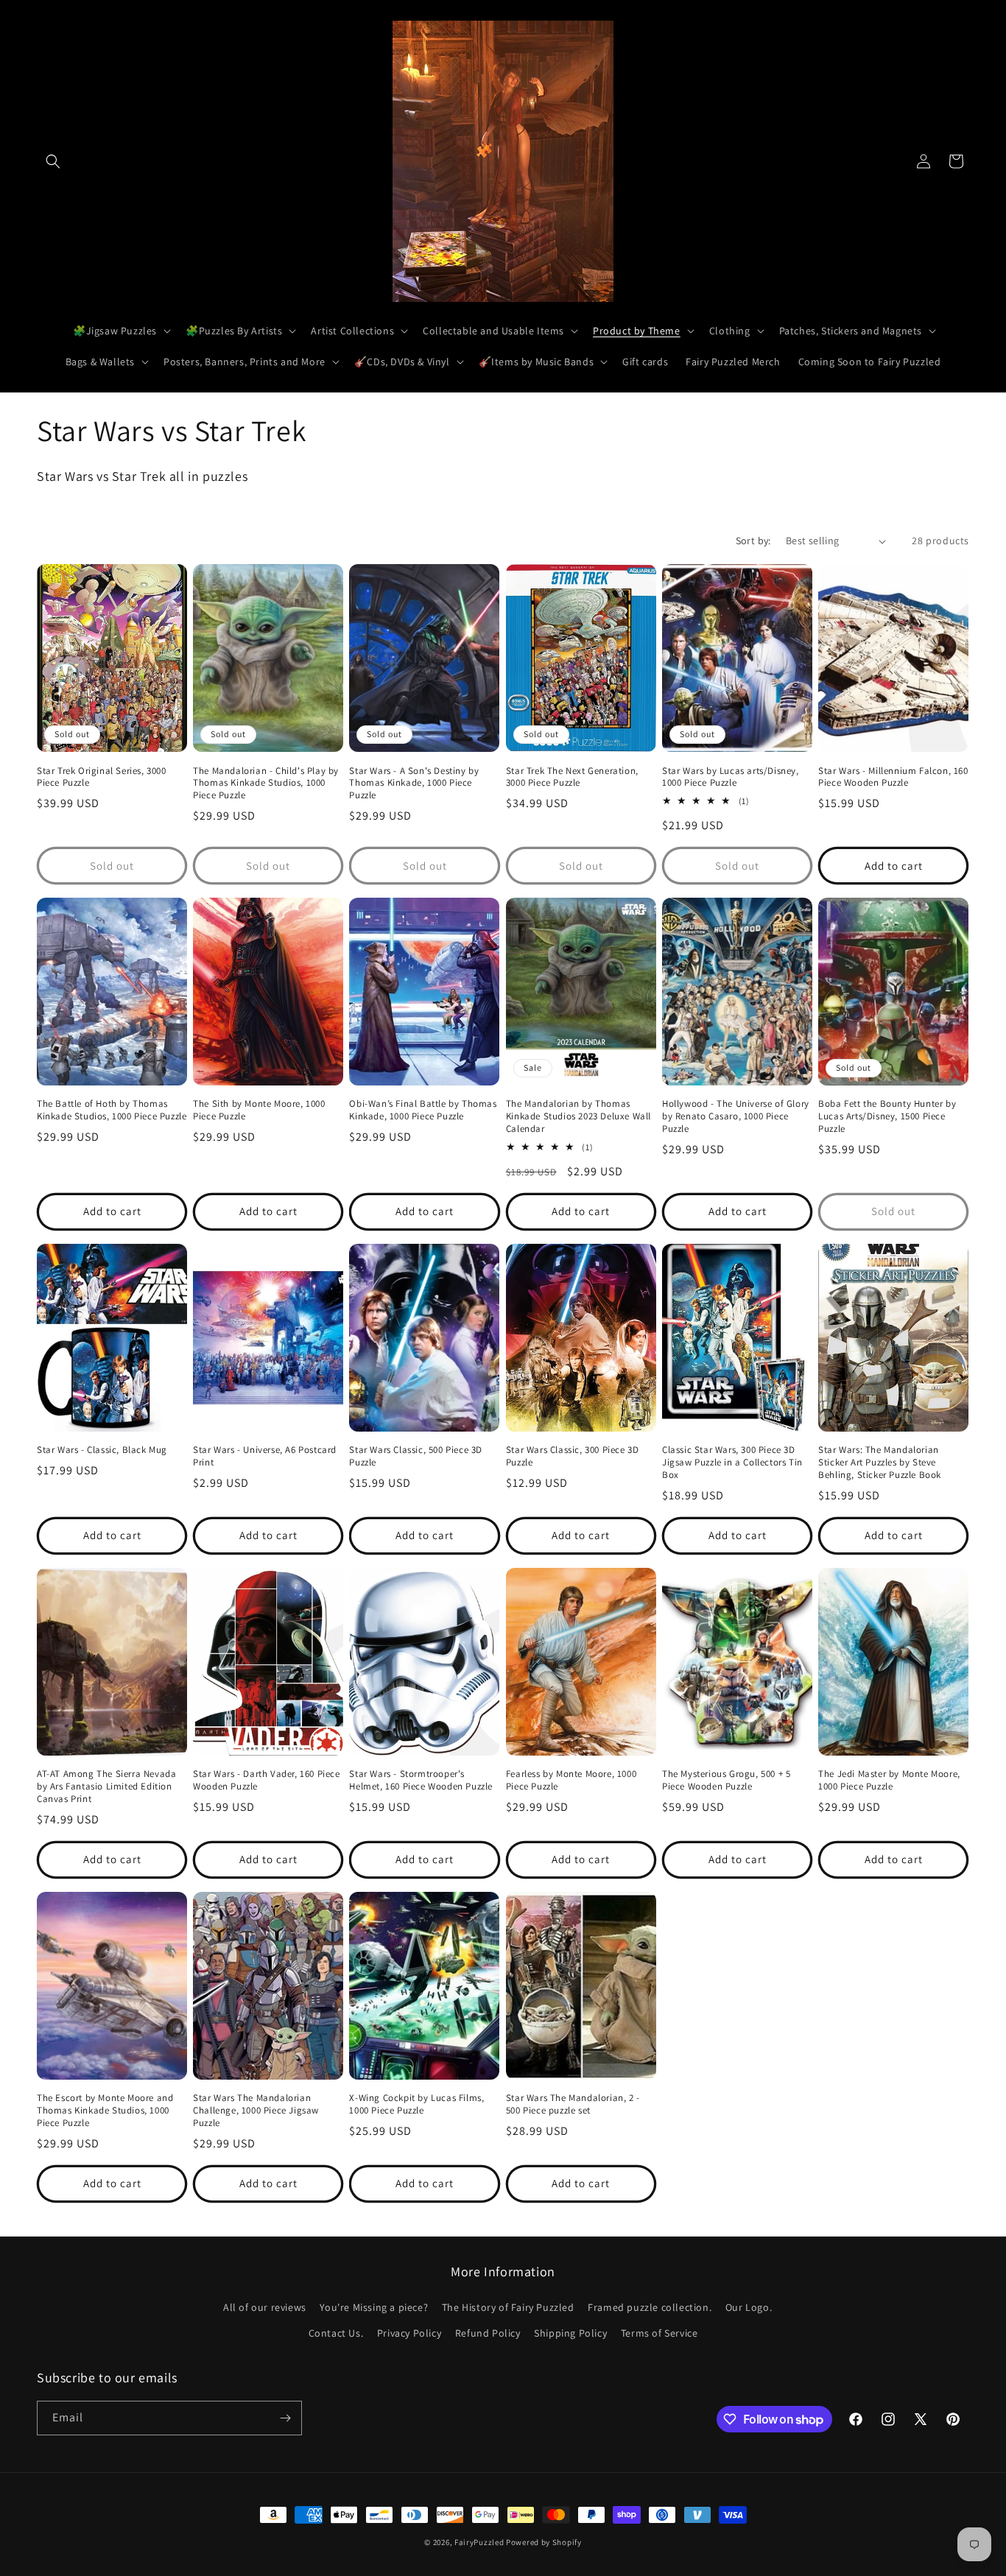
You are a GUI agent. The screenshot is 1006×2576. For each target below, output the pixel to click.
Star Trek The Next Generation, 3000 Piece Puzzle (572, 777)
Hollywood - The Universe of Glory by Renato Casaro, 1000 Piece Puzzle (736, 1116)
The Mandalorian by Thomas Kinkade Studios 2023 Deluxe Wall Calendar (578, 1116)
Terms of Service (659, 2333)
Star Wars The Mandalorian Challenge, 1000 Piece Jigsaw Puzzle (256, 2111)
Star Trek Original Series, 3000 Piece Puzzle (102, 777)
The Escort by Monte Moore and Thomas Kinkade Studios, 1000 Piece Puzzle (105, 2111)
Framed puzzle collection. (650, 2307)
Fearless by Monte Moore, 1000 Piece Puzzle (571, 1780)
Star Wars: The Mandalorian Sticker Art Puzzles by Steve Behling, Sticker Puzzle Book (880, 1463)
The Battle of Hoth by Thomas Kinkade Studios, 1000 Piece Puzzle (112, 1110)
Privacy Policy (409, 2333)
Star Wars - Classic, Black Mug (102, 1450)
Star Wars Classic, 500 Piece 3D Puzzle (416, 1456)
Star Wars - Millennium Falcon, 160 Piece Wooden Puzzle (893, 777)
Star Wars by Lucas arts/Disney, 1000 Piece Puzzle (731, 777)
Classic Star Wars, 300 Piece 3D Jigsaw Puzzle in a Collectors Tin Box (732, 1463)
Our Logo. (749, 2307)
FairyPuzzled (479, 2542)
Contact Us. (336, 2333)
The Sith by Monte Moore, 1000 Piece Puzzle (259, 1110)
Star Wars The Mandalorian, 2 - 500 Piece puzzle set (573, 2104)
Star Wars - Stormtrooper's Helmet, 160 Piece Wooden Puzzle (421, 1780)
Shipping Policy (570, 2333)
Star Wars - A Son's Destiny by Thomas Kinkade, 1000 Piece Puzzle (414, 784)
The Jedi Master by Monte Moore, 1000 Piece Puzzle (889, 1780)
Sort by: (753, 541)
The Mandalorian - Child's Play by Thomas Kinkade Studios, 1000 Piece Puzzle (266, 784)
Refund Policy (488, 2333)
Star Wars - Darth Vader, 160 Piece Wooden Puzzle (266, 1780)
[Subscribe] (285, 2418)
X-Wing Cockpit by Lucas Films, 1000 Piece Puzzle (416, 2104)
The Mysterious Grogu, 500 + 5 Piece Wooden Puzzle (726, 1780)
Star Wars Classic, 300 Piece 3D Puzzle (573, 1456)
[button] (53, 161)
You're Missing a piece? (374, 2307)
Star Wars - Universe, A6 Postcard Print (265, 1456)
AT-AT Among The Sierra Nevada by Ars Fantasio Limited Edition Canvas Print (106, 1787)
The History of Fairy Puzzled (508, 2307)
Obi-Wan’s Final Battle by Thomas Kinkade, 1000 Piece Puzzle (423, 1110)
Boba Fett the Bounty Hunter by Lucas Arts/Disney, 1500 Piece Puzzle (887, 1116)
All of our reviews (265, 2307)
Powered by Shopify (544, 2542)
